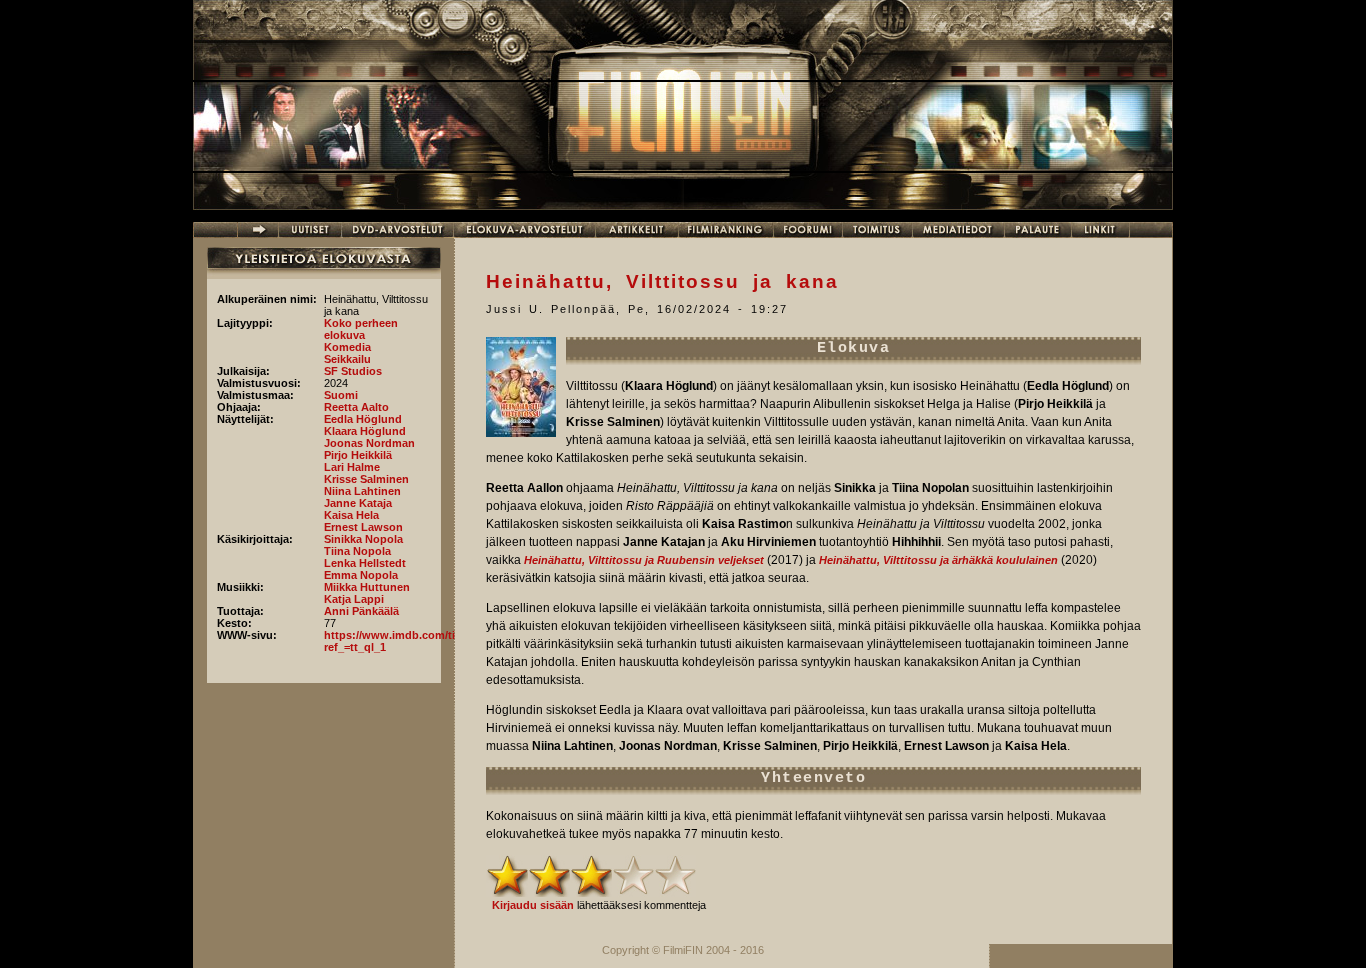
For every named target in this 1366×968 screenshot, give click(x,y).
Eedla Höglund (363, 419)
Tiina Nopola (357, 551)
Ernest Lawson (363, 527)
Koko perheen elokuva (361, 329)
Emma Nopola (361, 575)
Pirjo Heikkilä (358, 455)
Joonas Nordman (369, 443)
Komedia (347, 347)
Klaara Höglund (365, 431)
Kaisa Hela (351, 515)
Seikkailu (347, 359)
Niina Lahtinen (362, 491)
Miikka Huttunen (367, 587)
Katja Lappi (354, 599)
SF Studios (353, 371)
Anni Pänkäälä (361, 611)
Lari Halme (352, 467)
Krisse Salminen (366, 479)
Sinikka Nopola (363, 539)
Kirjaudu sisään (533, 905)
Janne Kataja (358, 503)
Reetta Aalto (356, 407)
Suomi (341, 395)
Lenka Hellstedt (365, 563)
